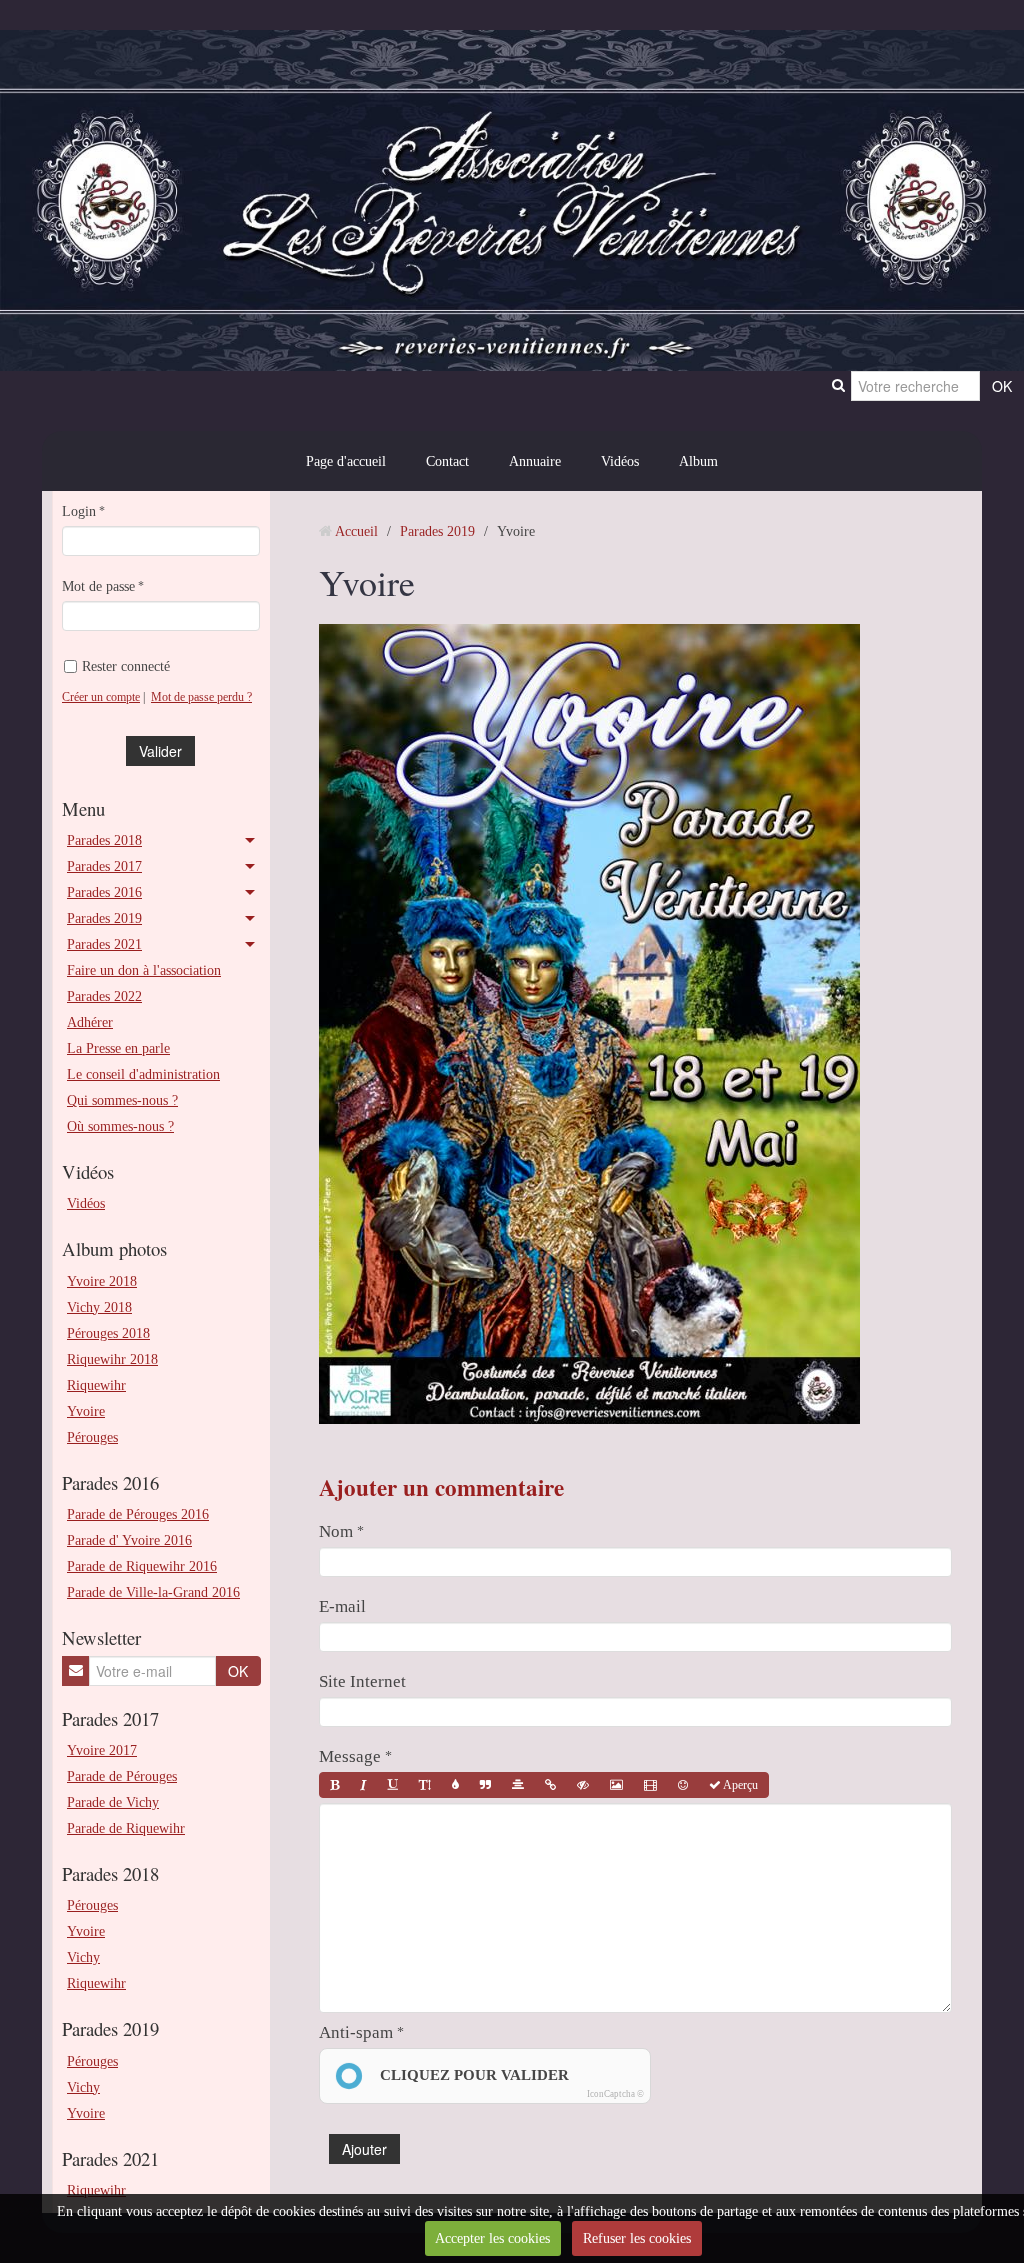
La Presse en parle (118, 1048)
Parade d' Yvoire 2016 (129, 1540)
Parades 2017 (104, 866)
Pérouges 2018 (108, 1333)
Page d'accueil (346, 461)
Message (350, 1756)
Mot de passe (98, 586)
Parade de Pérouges (122, 1776)
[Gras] (334, 1785)
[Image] (616, 1785)
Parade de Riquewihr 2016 (142, 1566)
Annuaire (535, 461)
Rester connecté (126, 666)
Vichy (83, 1957)
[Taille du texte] (425, 1785)
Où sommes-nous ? (120, 1126)
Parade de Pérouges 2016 (138, 1514)
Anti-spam (356, 2032)
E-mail (342, 1606)
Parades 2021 (104, 944)
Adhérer (90, 1022)
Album (698, 461)
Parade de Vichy (113, 1802)
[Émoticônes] (683, 1785)
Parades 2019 (104, 918)
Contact (447, 461)
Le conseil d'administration (143, 1074)
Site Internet (362, 1681)
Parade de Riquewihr (126, 1828)
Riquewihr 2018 (112, 1359)
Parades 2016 (104, 892)
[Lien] (550, 1785)
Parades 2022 (104, 996)
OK (238, 1671)
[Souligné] (393, 1785)
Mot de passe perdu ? (201, 697)
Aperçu (739, 1785)
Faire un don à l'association (144, 970)
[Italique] (363, 1785)
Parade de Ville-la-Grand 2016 (153, 1592)
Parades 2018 (104, 840)
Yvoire (86, 1411)
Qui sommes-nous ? (122, 1100)
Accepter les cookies (492, 2238)
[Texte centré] (518, 1785)
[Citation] (485, 1785)
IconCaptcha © (615, 2094)
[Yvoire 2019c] (589, 1022)
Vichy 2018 (99, 1307)
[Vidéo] (650, 1785)
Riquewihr (96, 1385)
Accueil (356, 531)
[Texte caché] (583, 1785)
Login (79, 511)
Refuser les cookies (637, 2238)
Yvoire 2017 (102, 1750)
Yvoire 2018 (102, 1281)
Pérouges (92, 1437)
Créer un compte (101, 697)
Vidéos (620, 461)
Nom (336, 1531)
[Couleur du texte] (455, 1785)
